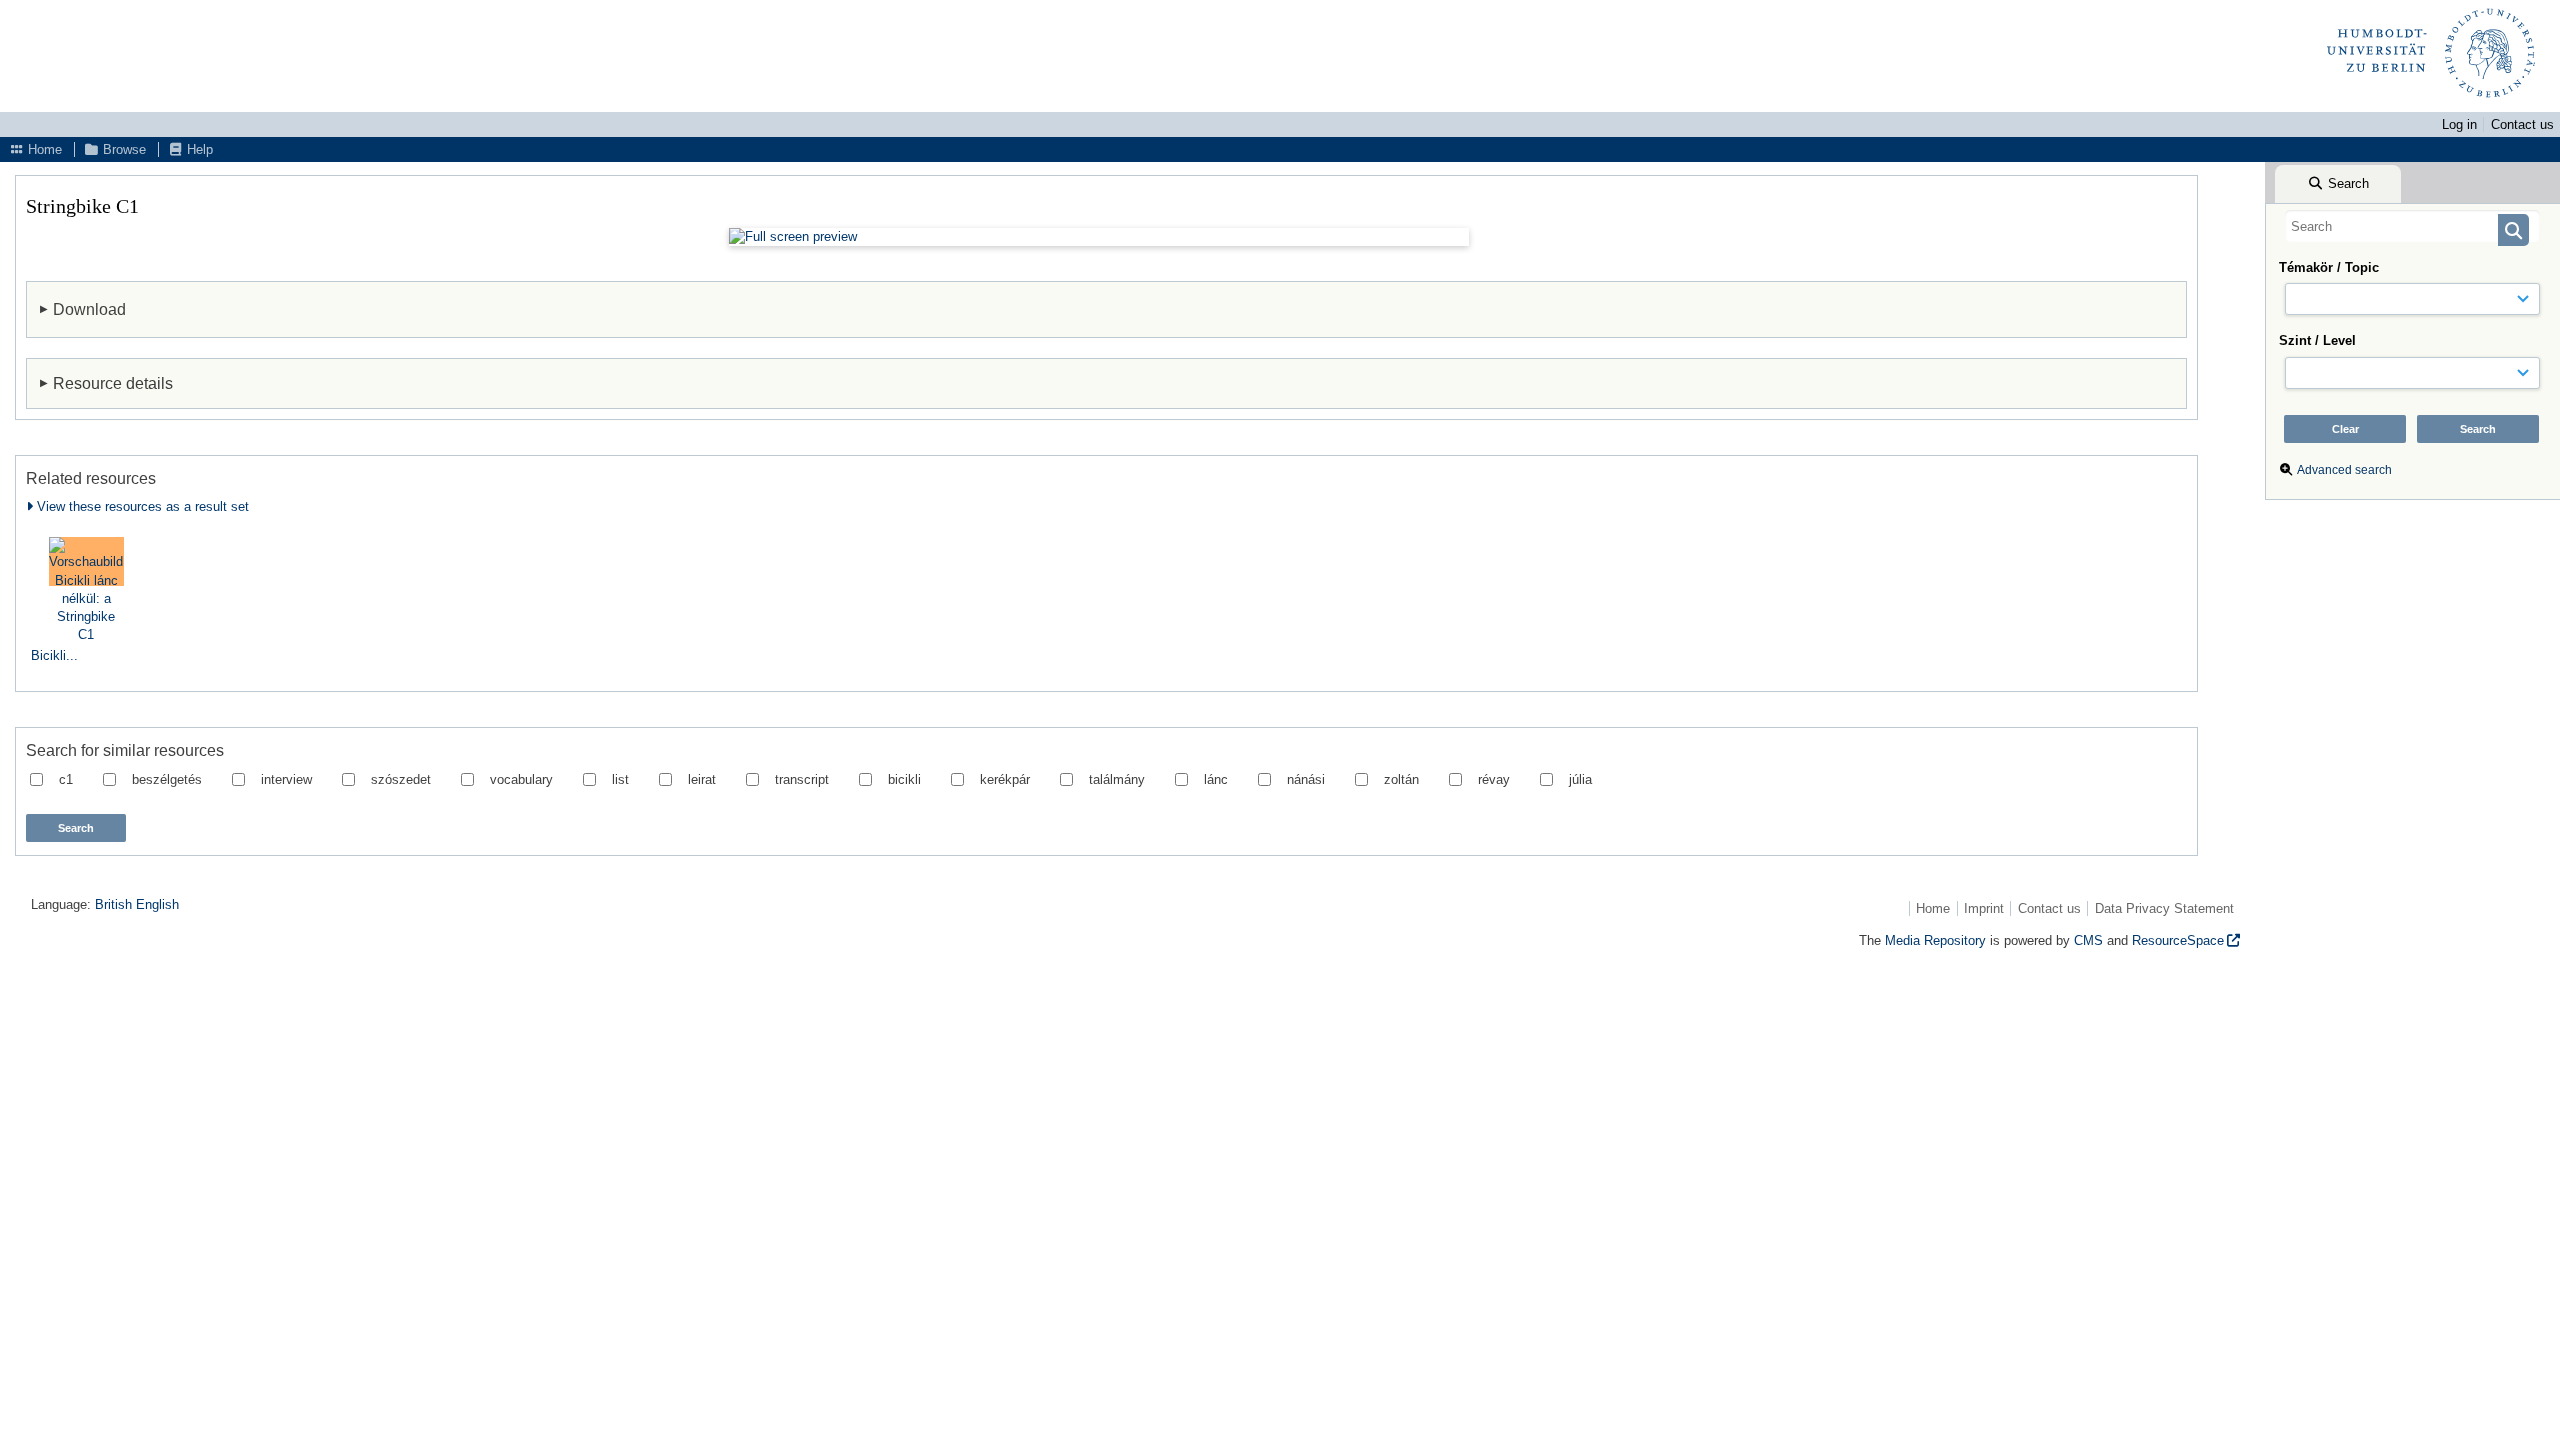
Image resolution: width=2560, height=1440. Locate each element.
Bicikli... (54, 655)
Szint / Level (2317, 340)
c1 (66, 779)
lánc (1216, 779)
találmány (1117, 779)
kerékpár (1005, 779)
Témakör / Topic (2329, 267)
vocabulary (521, 779)
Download (89, 309)
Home (43, 149)
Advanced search (2344, 470)
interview (286, 779)
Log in (2459, 124)
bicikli (904, 779)
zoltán (1401, 779)
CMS (2088, 940)
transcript (802, 779)
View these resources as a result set (141, 506)
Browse (122, 149)
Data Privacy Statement (2164, 908)
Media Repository (1935, 940)
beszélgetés (167, 779)
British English (137, 904)
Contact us (2522, 124)
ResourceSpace (2178, 940)
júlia (1580, 779)
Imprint (1984, 908)
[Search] (2513, 230)
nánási (1306, 779)
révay (1494, 779)
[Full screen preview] (1099, 237)
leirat (702, 779)
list (620, 779)
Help (198, 149)
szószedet (401, 779)
